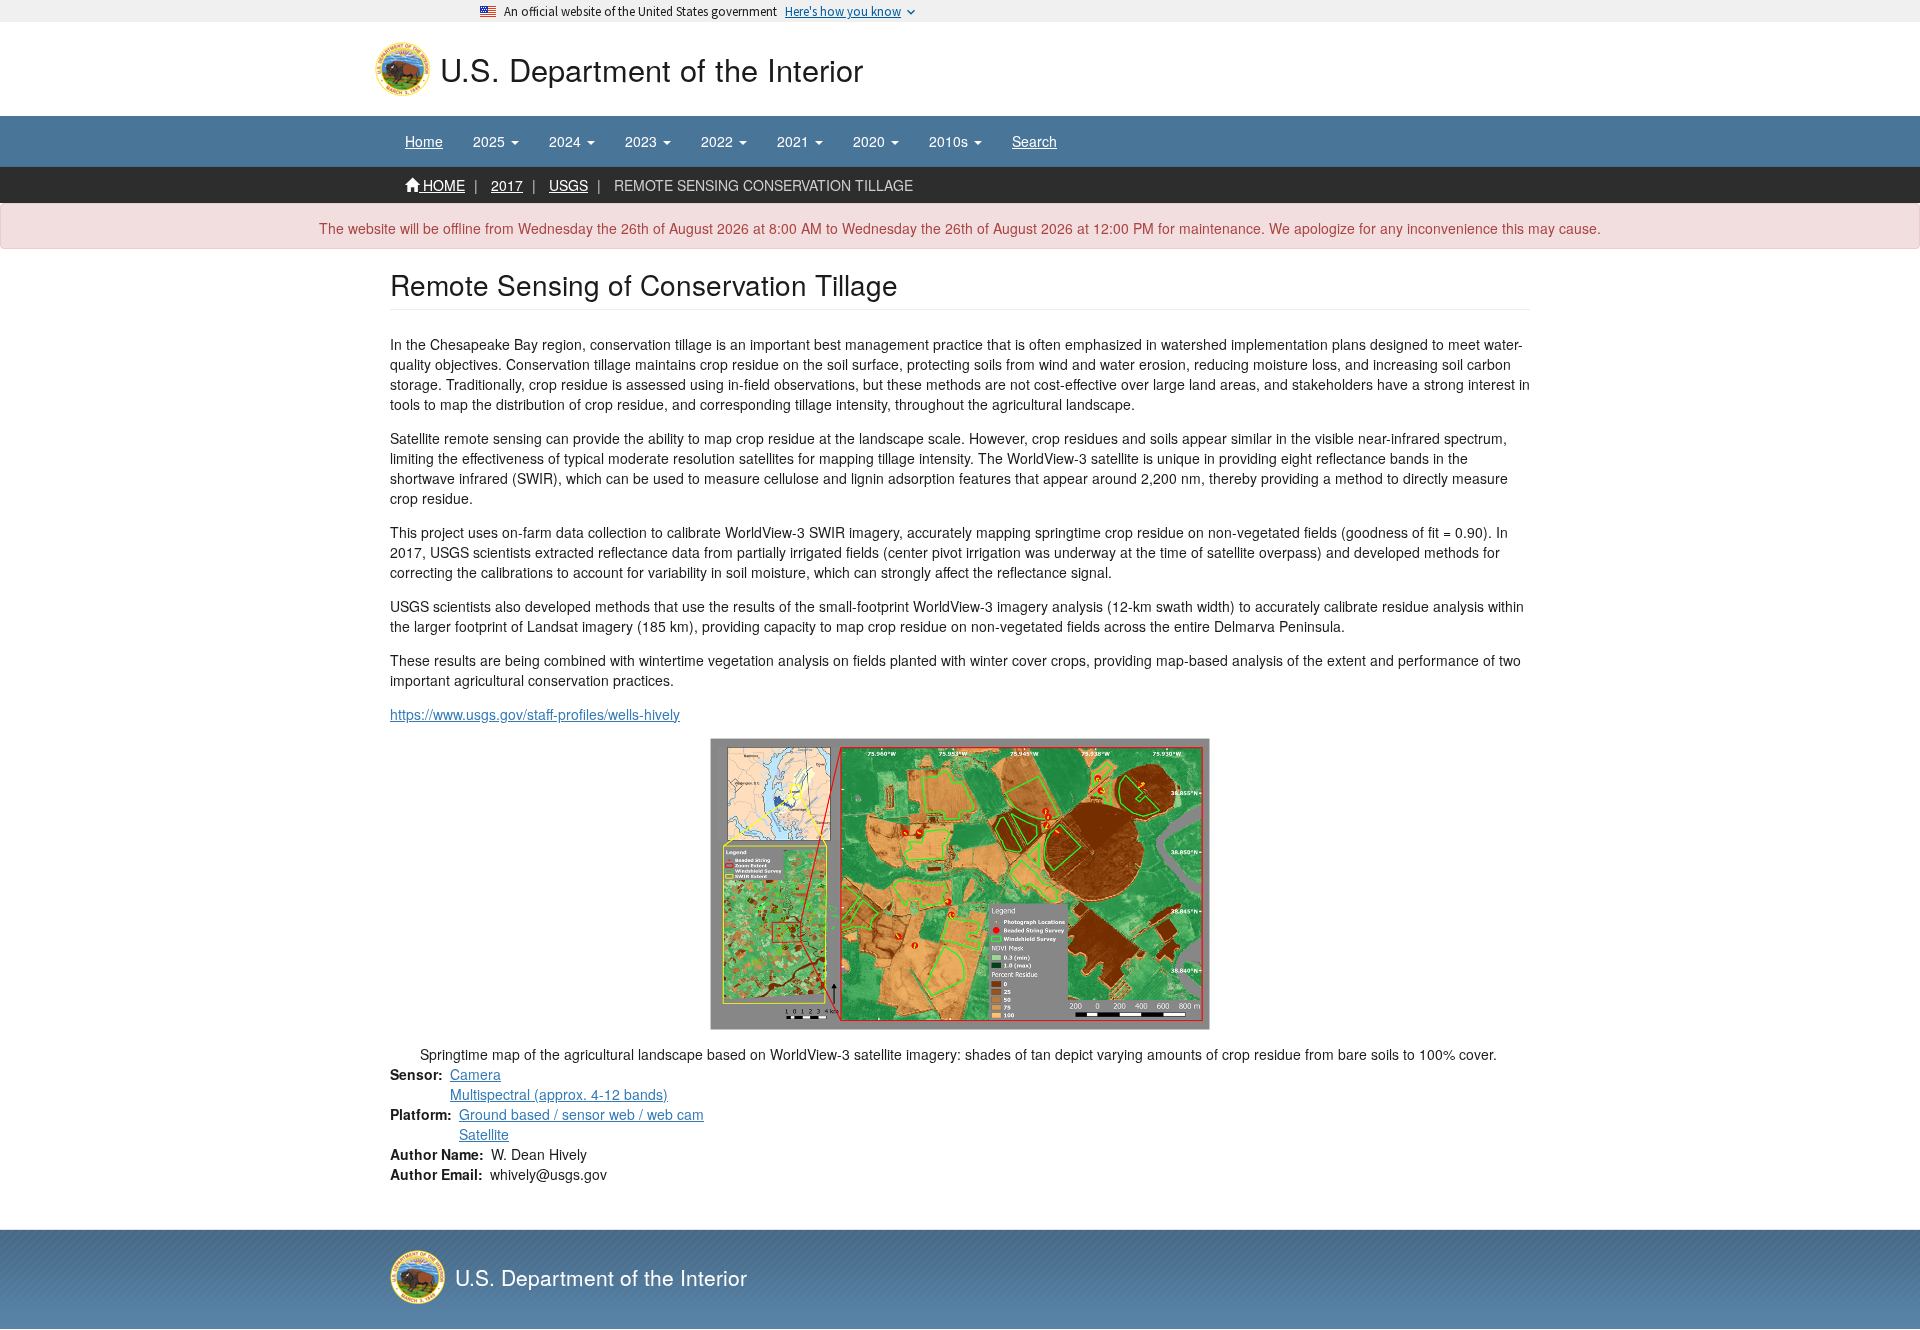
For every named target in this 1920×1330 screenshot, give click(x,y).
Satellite (484, 1134)
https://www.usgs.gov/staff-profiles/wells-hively (535, 714)
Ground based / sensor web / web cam (581, 1114)
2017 (507, 185)
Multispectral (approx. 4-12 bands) (559, 1094)
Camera (475, 1074)
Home (424, 141)
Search (1034, 141)
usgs (568, 185)
